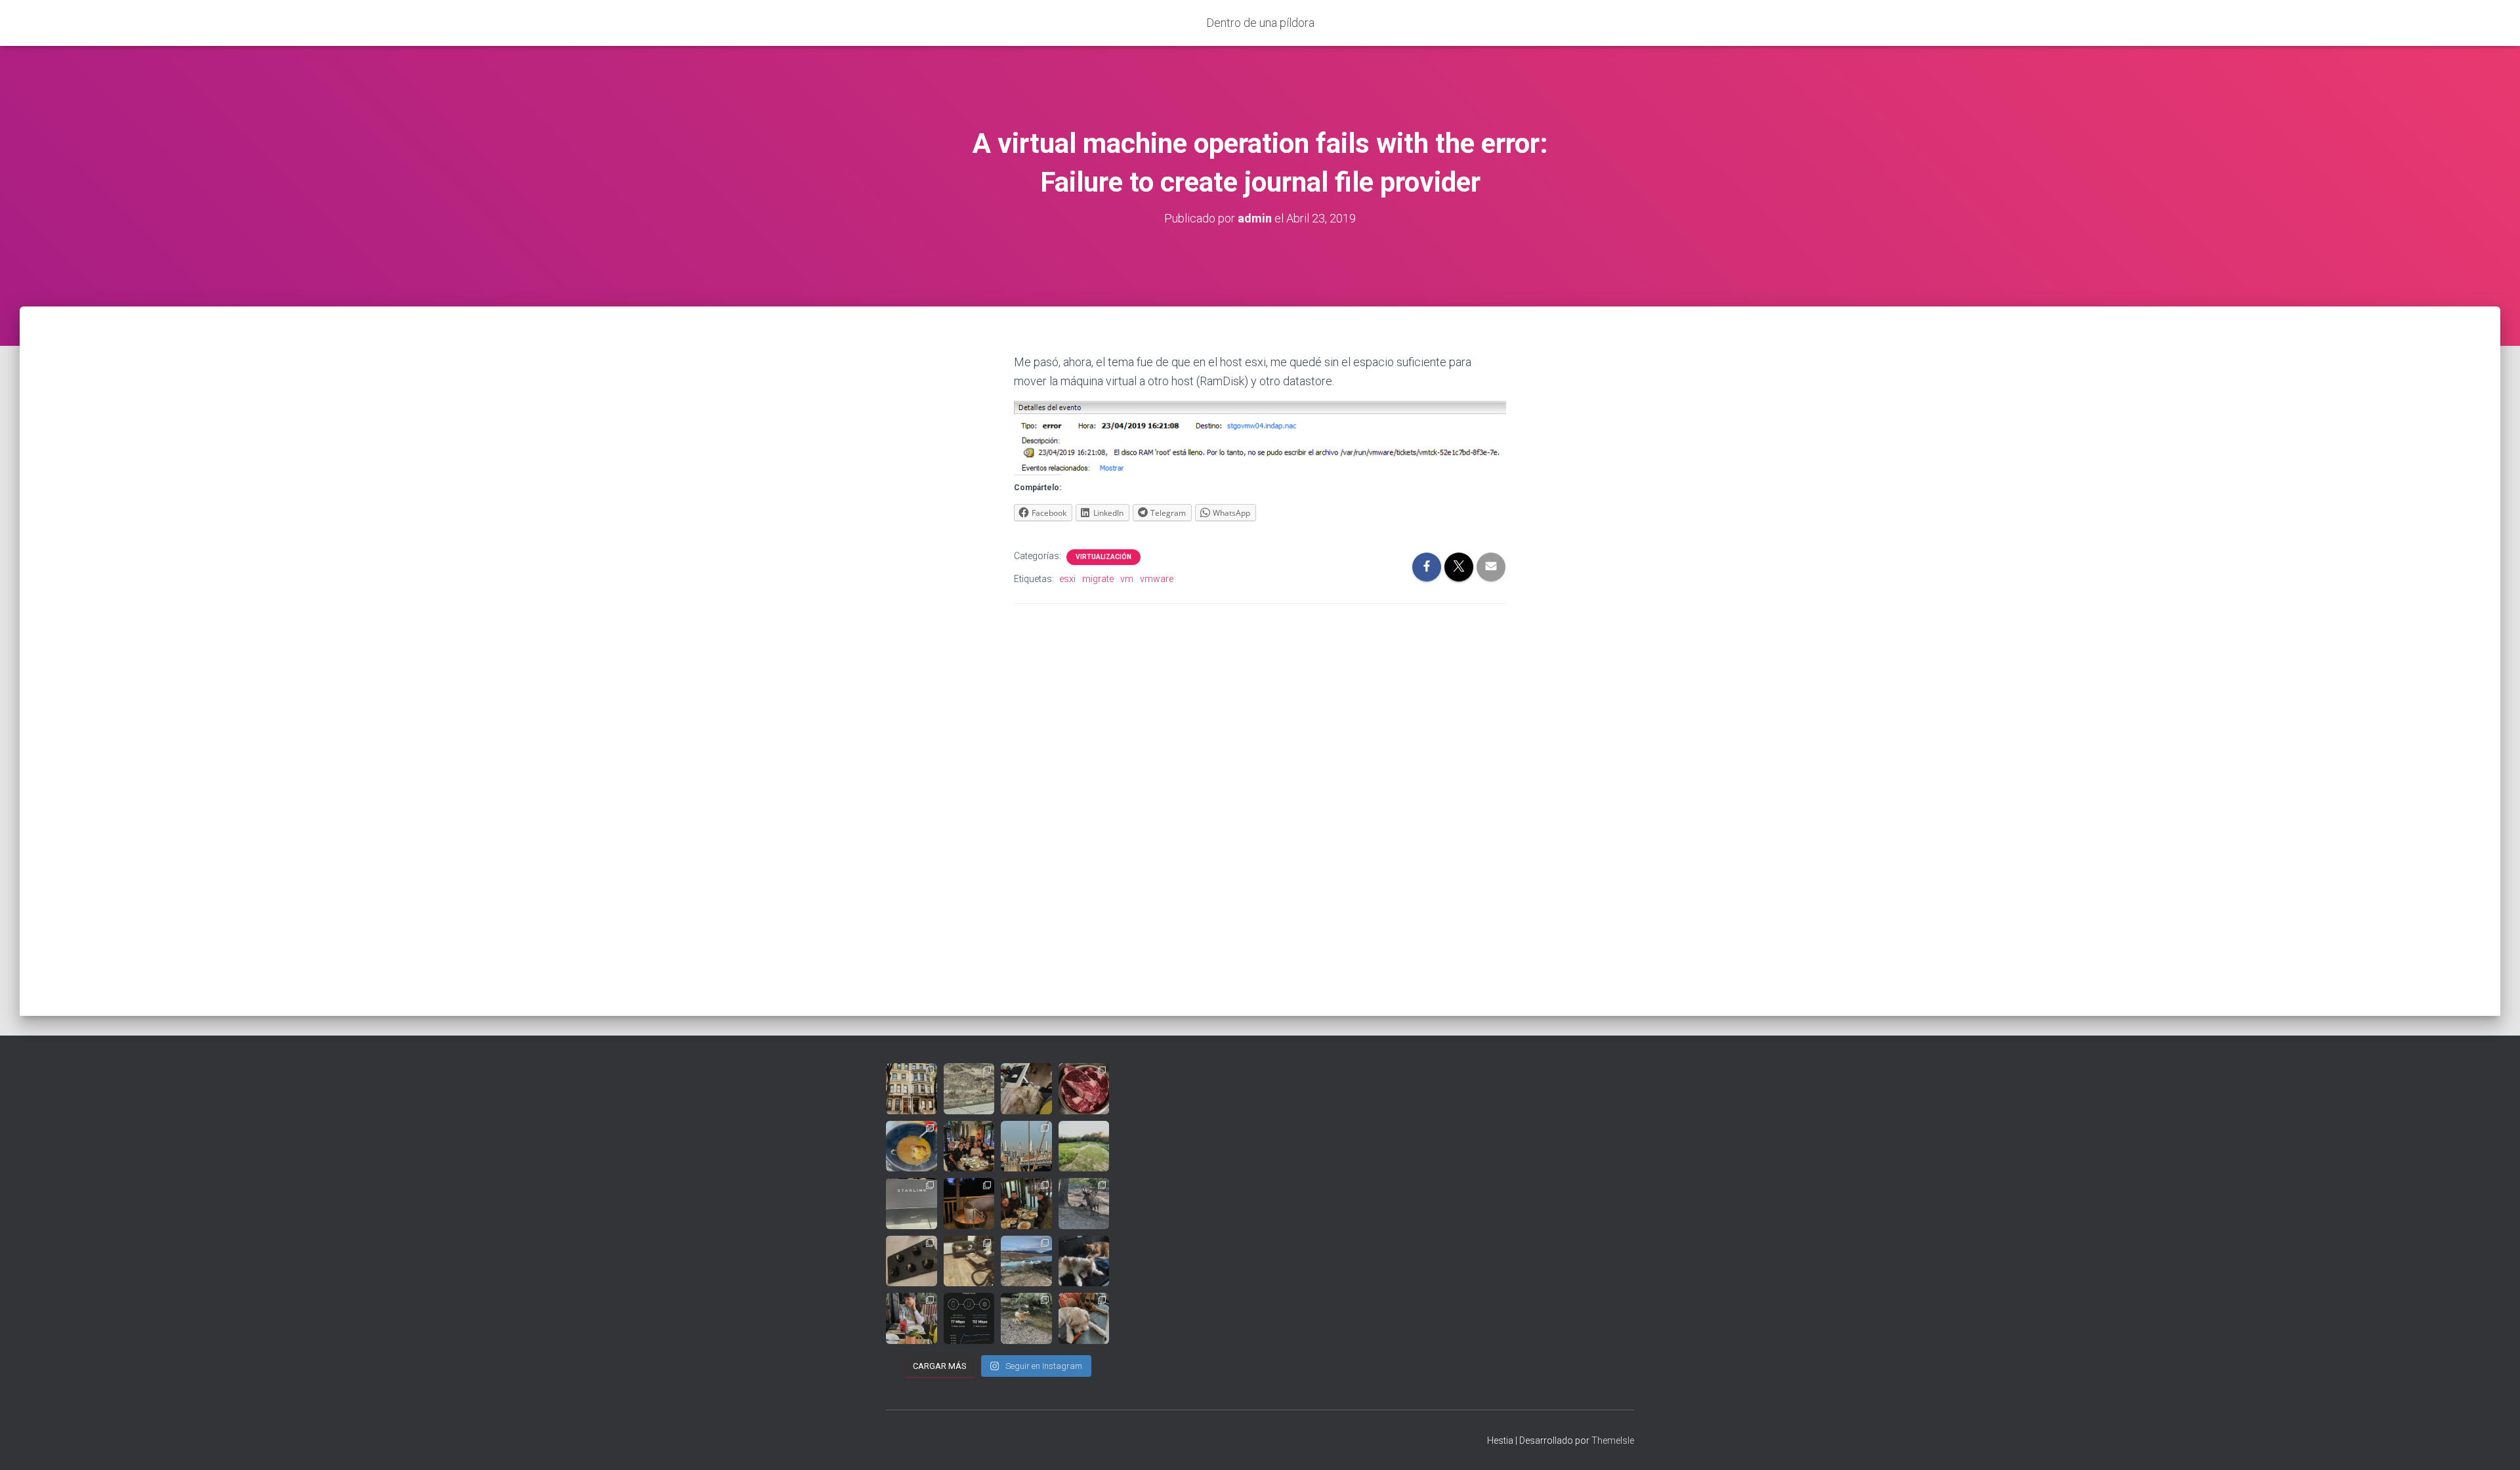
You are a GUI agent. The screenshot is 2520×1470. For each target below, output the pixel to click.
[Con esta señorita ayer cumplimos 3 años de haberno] (912, 1318)
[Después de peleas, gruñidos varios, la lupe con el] (969, 1261)
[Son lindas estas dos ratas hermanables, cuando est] (1084, 1261)
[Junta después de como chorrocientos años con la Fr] (1026, 1204)
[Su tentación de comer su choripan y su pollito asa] (969, 1204)
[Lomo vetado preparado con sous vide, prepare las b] (1084, 1089)
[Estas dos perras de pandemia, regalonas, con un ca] (1084, 1318)
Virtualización (1103, 557)
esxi (1067, 579)
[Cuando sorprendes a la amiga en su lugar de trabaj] (969, 1146)
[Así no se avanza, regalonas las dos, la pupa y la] (1026, 1089)
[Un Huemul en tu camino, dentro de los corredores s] (969, 1089)
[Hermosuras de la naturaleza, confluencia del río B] (1026, 1261)
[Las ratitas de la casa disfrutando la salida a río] (1026, 1318)
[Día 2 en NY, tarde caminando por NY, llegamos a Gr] (1026, 1146)
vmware (1157, 579)
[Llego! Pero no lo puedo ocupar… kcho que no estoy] (912, 1204)
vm (1127, 579)
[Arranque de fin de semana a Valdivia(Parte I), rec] (912, 1146)
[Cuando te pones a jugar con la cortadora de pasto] (1084, 1146)
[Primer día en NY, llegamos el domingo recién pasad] (912, 1089)
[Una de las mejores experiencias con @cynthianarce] (912, 1261)
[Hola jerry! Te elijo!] (1084, 1204)
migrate (1098, 579)
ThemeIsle (1613, 1440)
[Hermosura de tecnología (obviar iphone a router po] (969, 1318)
